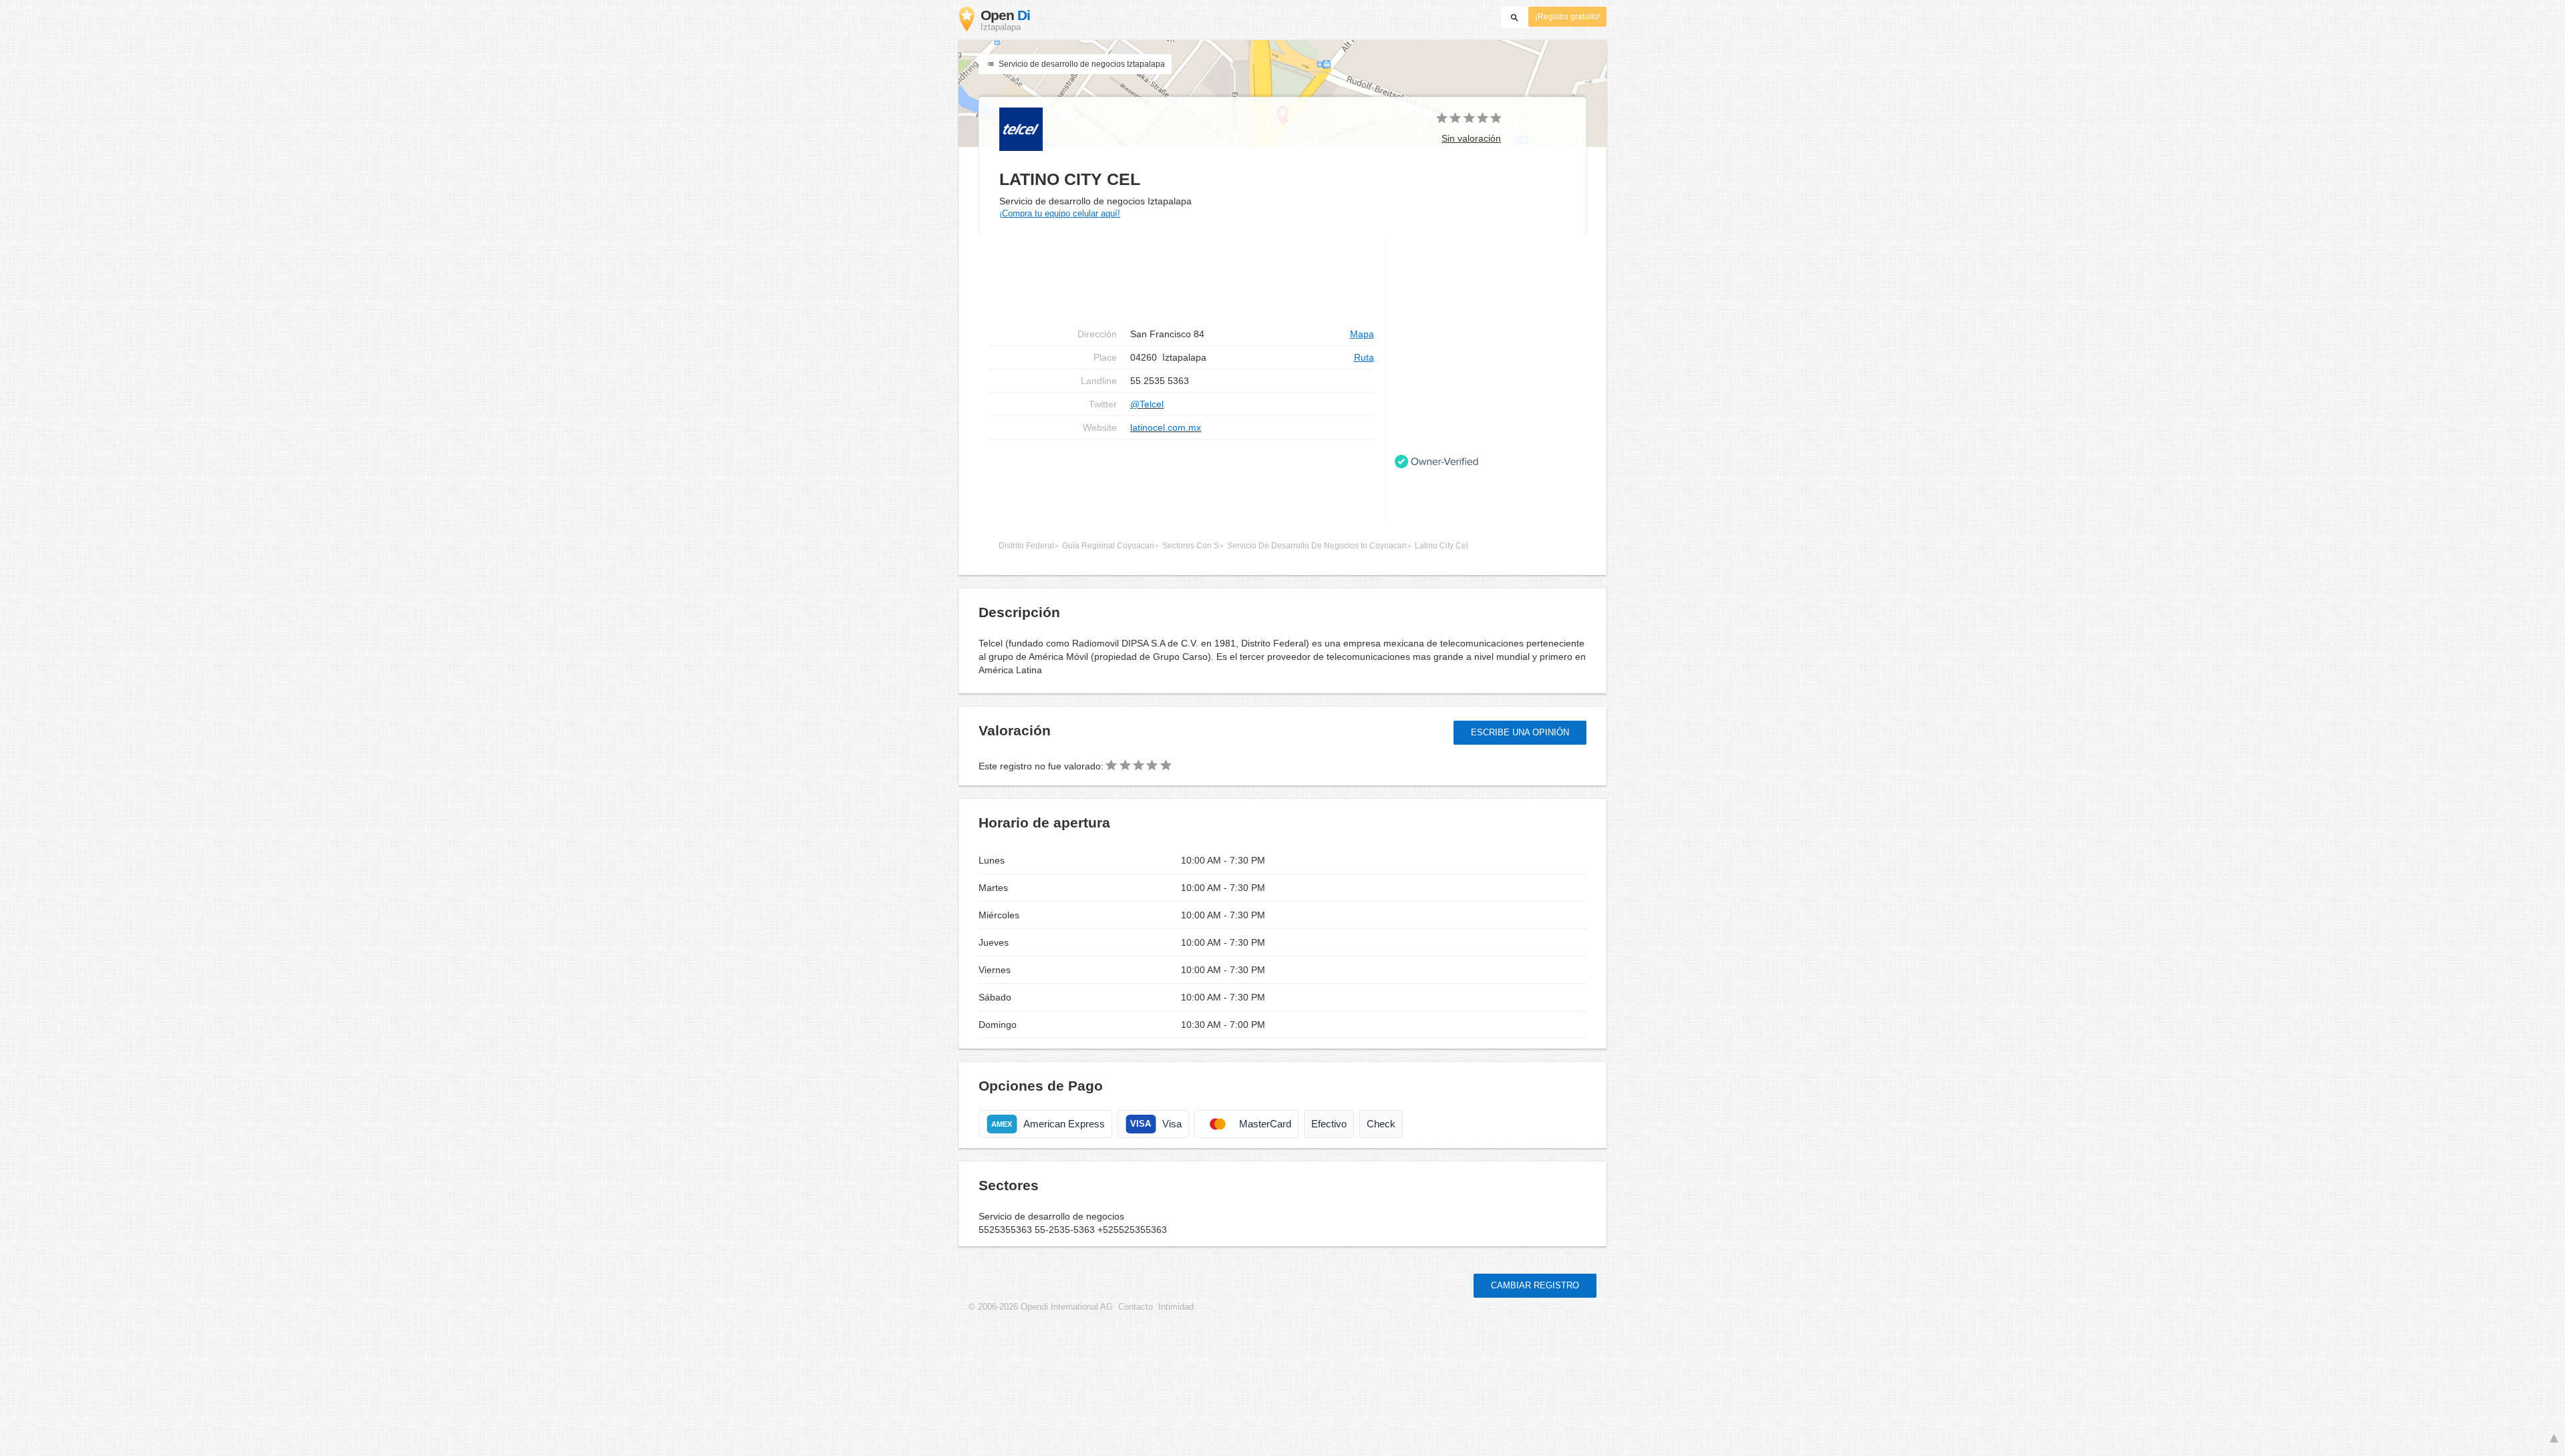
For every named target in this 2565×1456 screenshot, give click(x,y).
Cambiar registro (1535, 1285)
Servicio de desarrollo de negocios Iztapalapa (1081, 64)
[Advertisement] (1181, 482)
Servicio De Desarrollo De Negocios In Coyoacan (1317, 546)
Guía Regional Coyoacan (1108, 546)
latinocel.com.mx (1166, 427)
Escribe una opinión (1520, 732)
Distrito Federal (1026, 546)
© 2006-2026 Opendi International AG (1041, 1307)
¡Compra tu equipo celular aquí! (1060, 213)
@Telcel (1147, 404)
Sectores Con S (1191, 546)
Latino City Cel (1441, 546)
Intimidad (1176, 1307)
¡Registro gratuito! (1567, 17)
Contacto (1136, 1307)
